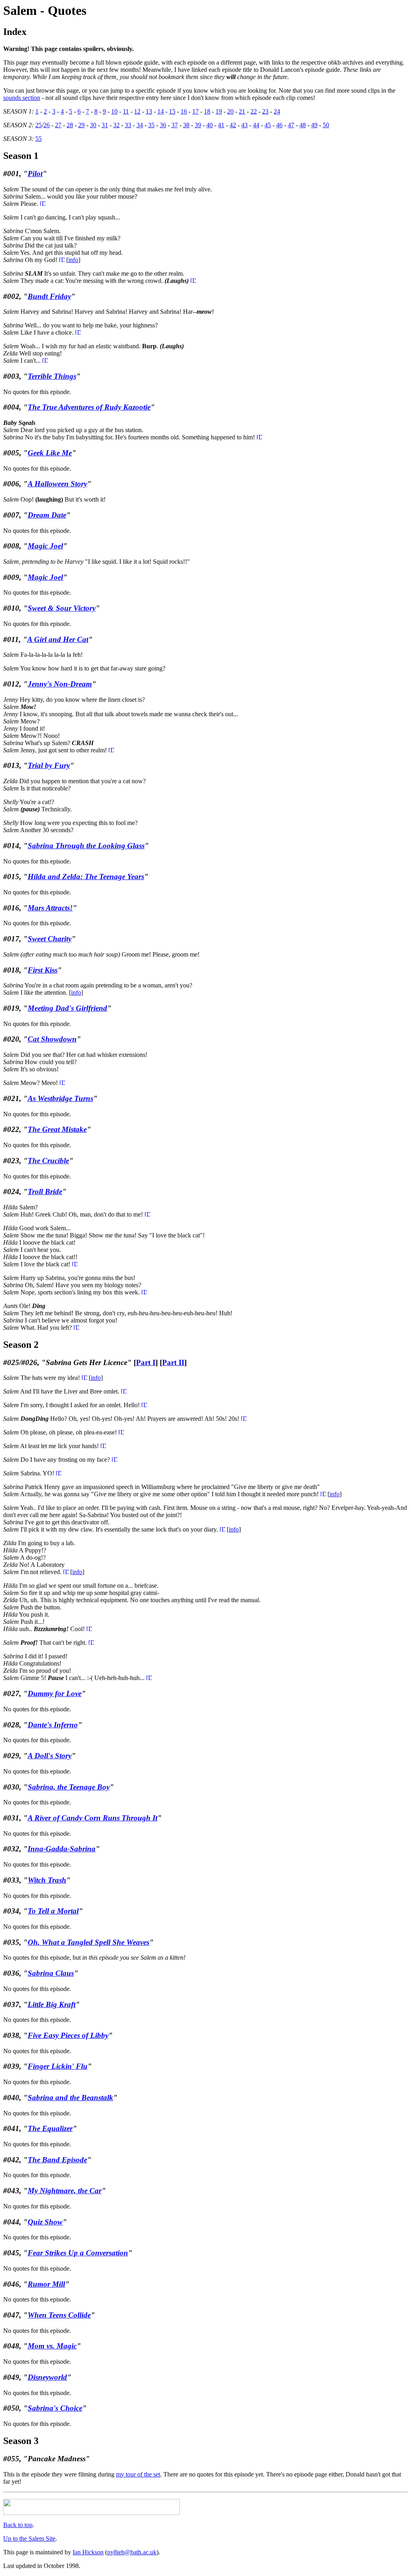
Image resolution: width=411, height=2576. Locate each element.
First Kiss (43, 970)
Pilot (35, 174)
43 (244, 125)
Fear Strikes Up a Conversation (78, 2253)
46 (279, 125)
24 (277, 111)
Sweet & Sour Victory (62, 608)
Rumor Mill (46, 2284)
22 (254, 111)
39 (198, 125)
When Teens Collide (59, 2315)
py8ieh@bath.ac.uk (132, 2552)
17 (195, 111)
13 (149, 111)
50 (326, 125)
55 (39, 139)
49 (314, 125)
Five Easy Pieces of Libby (68, 2035)
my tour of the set (138, 2474)
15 (172, 111)
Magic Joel (45, 546)
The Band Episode (57, 2160)
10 (114, 111)
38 (186, 125)
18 (207, 111)
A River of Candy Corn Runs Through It (93, 1818)
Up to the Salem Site (29, 2538)
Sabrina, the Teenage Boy (69, 1787)
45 (268, 125)
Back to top (18, 2525)
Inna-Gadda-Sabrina (62, 1849)
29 (81, 125)
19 (219, 111)
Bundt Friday (49, 296)
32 (116, 125)
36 (163, 125)
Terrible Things (52, 376)
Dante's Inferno (53, 1725)
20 (230, 111)
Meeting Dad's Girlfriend (67, 1008)
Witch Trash (47, 1880)
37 (175, 125)
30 (93, 125)
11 (126, 111)
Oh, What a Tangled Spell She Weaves (89, 1942)
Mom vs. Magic (52, 2346)
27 (58, 125)
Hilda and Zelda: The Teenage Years (86, 877)
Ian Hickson (88, 2552)
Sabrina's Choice (55, 2408)
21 (242, 111)
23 (265, 111)
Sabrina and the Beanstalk (70, 2098)
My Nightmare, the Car (65, 2191)
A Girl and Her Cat (58, 639)
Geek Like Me (50, 453)
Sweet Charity (50, 939)
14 (161, 111)
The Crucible (48, 1161)
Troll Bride (45, 1192)
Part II (173, 1362)
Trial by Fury (49, 765)
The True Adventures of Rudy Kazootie (89, 407)
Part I (146, 1362)
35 (151, 125)
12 (137, 111)
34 (140, 125)
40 (210, 125)
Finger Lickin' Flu (58, 2066)
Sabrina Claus (51, 1973)
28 (70, 125)
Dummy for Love (55, 1693)
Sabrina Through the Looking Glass (86, 846)
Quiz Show (45, 2222)
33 (128, 125)
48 (303, 125)
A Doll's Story (50, 1756)
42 (233, 125)
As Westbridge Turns (60, 1098)
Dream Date (47, 515)
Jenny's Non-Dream (60, 684)
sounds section (22, 98)
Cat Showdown (52, 1039)
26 (47, 125)
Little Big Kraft (52, 2004)
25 (39, 125)
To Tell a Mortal (53, 1911)
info (73, 260)
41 (221, 125)
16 (184, 111)
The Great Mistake (57, 1129)
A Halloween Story (57, 484)
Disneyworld (47, 2377)
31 (105, 125)
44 (256, 125)
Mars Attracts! (50, 908)
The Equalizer (50, 2128)
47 (291, 125)
